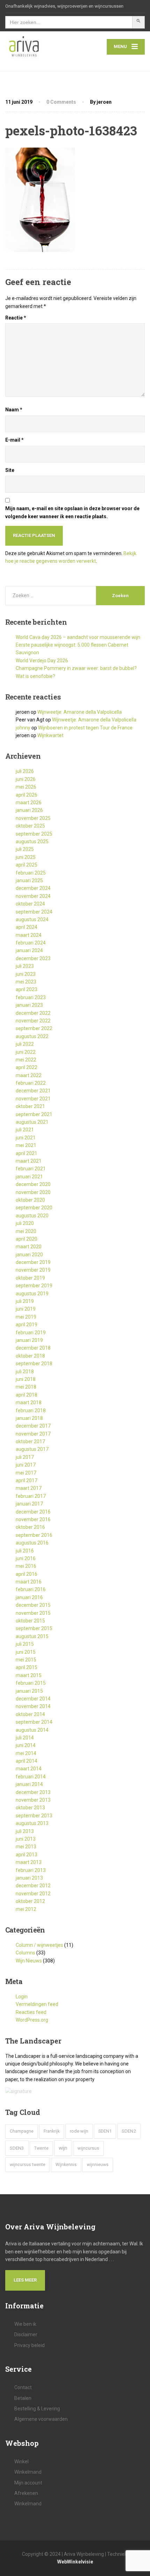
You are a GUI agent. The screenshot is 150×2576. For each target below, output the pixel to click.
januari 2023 (29, 1005)
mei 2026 (26, 787)
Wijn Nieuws (29, 1961)
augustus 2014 (32, 1730)
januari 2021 (29, 1177)
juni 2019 (26, 1309)
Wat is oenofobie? (35, 676)
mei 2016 (26, 1566)
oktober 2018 (30, 1356)
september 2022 (34, 1028)
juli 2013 (25, 1831)
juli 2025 (25, 849)
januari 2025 (29, 880)
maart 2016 (29, 1582)
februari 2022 (31, 1083)
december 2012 (33, 1886)
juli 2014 (25, 1738)
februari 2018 (31, 1411)
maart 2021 (29, 1161)
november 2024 (33, 896)
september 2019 (34, 1286)
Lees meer (25, 2280)
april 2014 (27, 1761)
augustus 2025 (32, 841)
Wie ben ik (25, 2324)
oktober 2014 (30, 1714)
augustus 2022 (32, 1036)
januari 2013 (29, 1878)
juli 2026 (25, 771)
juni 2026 (26, 779)
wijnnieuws (98, 2165)
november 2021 (33, 1099)
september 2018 (34, 1364)
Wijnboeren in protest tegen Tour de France (85, 728)
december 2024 (33, 888)
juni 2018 (26, 1379)
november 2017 (33, 1434)
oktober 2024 (30, 904)
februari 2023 (31, 997)
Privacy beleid (29, 2345)
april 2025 (27, 865)
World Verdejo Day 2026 (42, 661)
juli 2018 (25, 1372)
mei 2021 (26, 1145)
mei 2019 (26, 1317)
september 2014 (34, 1722)
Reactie (16, 318)
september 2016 (34, 1535)
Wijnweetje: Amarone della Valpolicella (80, 712)
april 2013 (27, 1855)
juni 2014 (26, 1745)
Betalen (23, 2398)
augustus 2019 (32, 1294)
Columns (25, 1953)
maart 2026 (29, 803)
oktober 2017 (30, 1441)
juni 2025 (26, 857)
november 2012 (33, 1894)
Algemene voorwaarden (41, 2419)
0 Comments (61, 102)
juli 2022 (25, 1044)
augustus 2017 (32, 1449)
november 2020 (33, 1192)
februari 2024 (31, 943)
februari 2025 (31, 873)
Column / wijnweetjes (39, 1945)
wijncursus (88, 2148)
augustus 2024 (32, 919)
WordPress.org (32, 2020)
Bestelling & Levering (37, 2409)
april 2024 (27, 927)
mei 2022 (26, 1060)
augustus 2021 (32, 1122)
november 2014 (33, 1706)
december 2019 (33, 1262)
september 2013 (34, 1816)
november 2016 (33, 1519)
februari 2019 (31, 1333)
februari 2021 (31, 1169)
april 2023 (27, 989)
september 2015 (34, 1628)
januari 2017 (29, 1504)
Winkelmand (28, 2472)
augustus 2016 (32, 1543)
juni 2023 (26, 974)
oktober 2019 (30, 1278)
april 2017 (27, 1480)
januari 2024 (29, 950)
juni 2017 (26, 1465)
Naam (14, 410)
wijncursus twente (28, 2164)
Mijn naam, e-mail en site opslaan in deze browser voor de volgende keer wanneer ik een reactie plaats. (72, 512)
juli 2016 (25, 1551)
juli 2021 (25, 1130)
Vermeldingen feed (37, 2004)
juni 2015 (26, 1652)
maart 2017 (29, 1488)
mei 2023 (26, 982)
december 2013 (33, 1792)
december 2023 (33, 958)
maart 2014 (29, 1769)
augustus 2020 (32, 1216)
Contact (23, 2387)
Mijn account (28, 2483)
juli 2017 (25, 1457)
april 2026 (27, 795)
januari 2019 (29, 1340)
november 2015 (33, 1613)
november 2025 (33, 818)
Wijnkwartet (50, 735)
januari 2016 (29, 1597)
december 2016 (33, 1512)
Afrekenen (26, 2493)
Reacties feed (31, 2012)
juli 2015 (25, 1644)
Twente (41, 2148)
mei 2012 (26, 1909)
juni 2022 (26, 1052)
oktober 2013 (30, 1808)
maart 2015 (29, 1675)
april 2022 (27, 1067)
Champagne (22, 2131)
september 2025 (34, 834)
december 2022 (33, 1013)
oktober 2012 (30, 1901)
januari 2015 (29, 1691)
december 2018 (33, 1348)
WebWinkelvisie (75, 2562)
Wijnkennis (66, 2165)
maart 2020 (29, 1247)
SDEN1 (105, 2131)
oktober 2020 (30, 1200)
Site (10, 470)
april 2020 (27, 1239)
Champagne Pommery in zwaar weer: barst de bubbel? (76, 668)
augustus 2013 (32, 1823)
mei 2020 (26, 1231)
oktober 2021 (30, 1106)
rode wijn (79, 2131)
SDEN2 (129, 2131)
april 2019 (27, 1325)
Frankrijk (52, 2131)
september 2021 (34, 1114)
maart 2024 (29, 935)
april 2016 (27, 1574)
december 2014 (33, 1699)
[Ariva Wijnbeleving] (40, 47)
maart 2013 (29, 1862)
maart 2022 (29, 1075)
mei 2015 (26, 1660)
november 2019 (33, 1270)
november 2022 (33, 1021)
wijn (63, 2148)
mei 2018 (26, 1387)
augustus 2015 (32, 1636)
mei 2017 (26, 1473)
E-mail (14, 440)
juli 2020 (25, 1223)
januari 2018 (29, 1418)
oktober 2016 (30, 1527)
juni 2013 (26, 1839)
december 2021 (33, 1091)
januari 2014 (29, 1784)
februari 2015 (31, 1683)
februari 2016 (31, 1589)
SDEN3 (17, 2148)
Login (22, 1997)
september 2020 (34, 1208)
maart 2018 (29, 1402)
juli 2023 (25, 966)
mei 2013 (26, 1847)
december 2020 (33, 1184)
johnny (23, 728)
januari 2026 (29, 810)
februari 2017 (31, 1496)
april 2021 (27, 1153)
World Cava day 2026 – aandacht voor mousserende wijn (78, 637)
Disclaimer (26, 2334)
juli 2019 (25, 1301)
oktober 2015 (30, 1621)
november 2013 (33, 1800)
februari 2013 (31, 1870)
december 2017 (33, 1426)
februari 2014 (31, 1777)
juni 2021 (26, 1138)
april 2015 (27, 1667)
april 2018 (27, 1395)
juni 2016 (26, 1558)
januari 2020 (29, 1255)
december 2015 (33, 1605)
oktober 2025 (30, 826)
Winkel (21, 2462)
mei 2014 (26, 1753)
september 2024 (34, 912)
